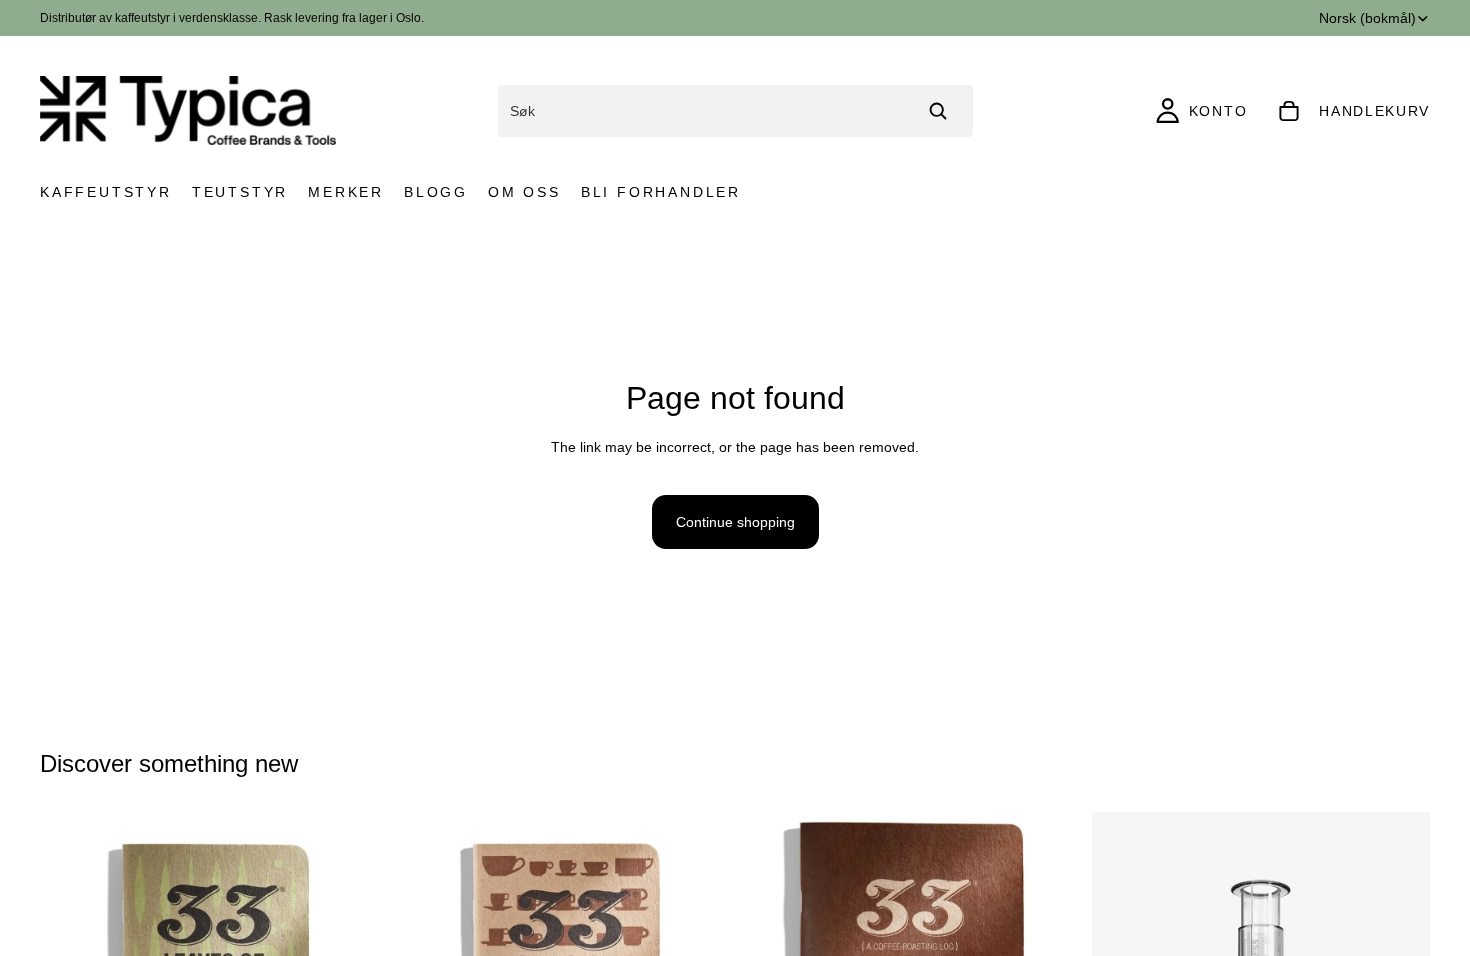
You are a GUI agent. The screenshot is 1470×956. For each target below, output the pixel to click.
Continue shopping (735, 522)
